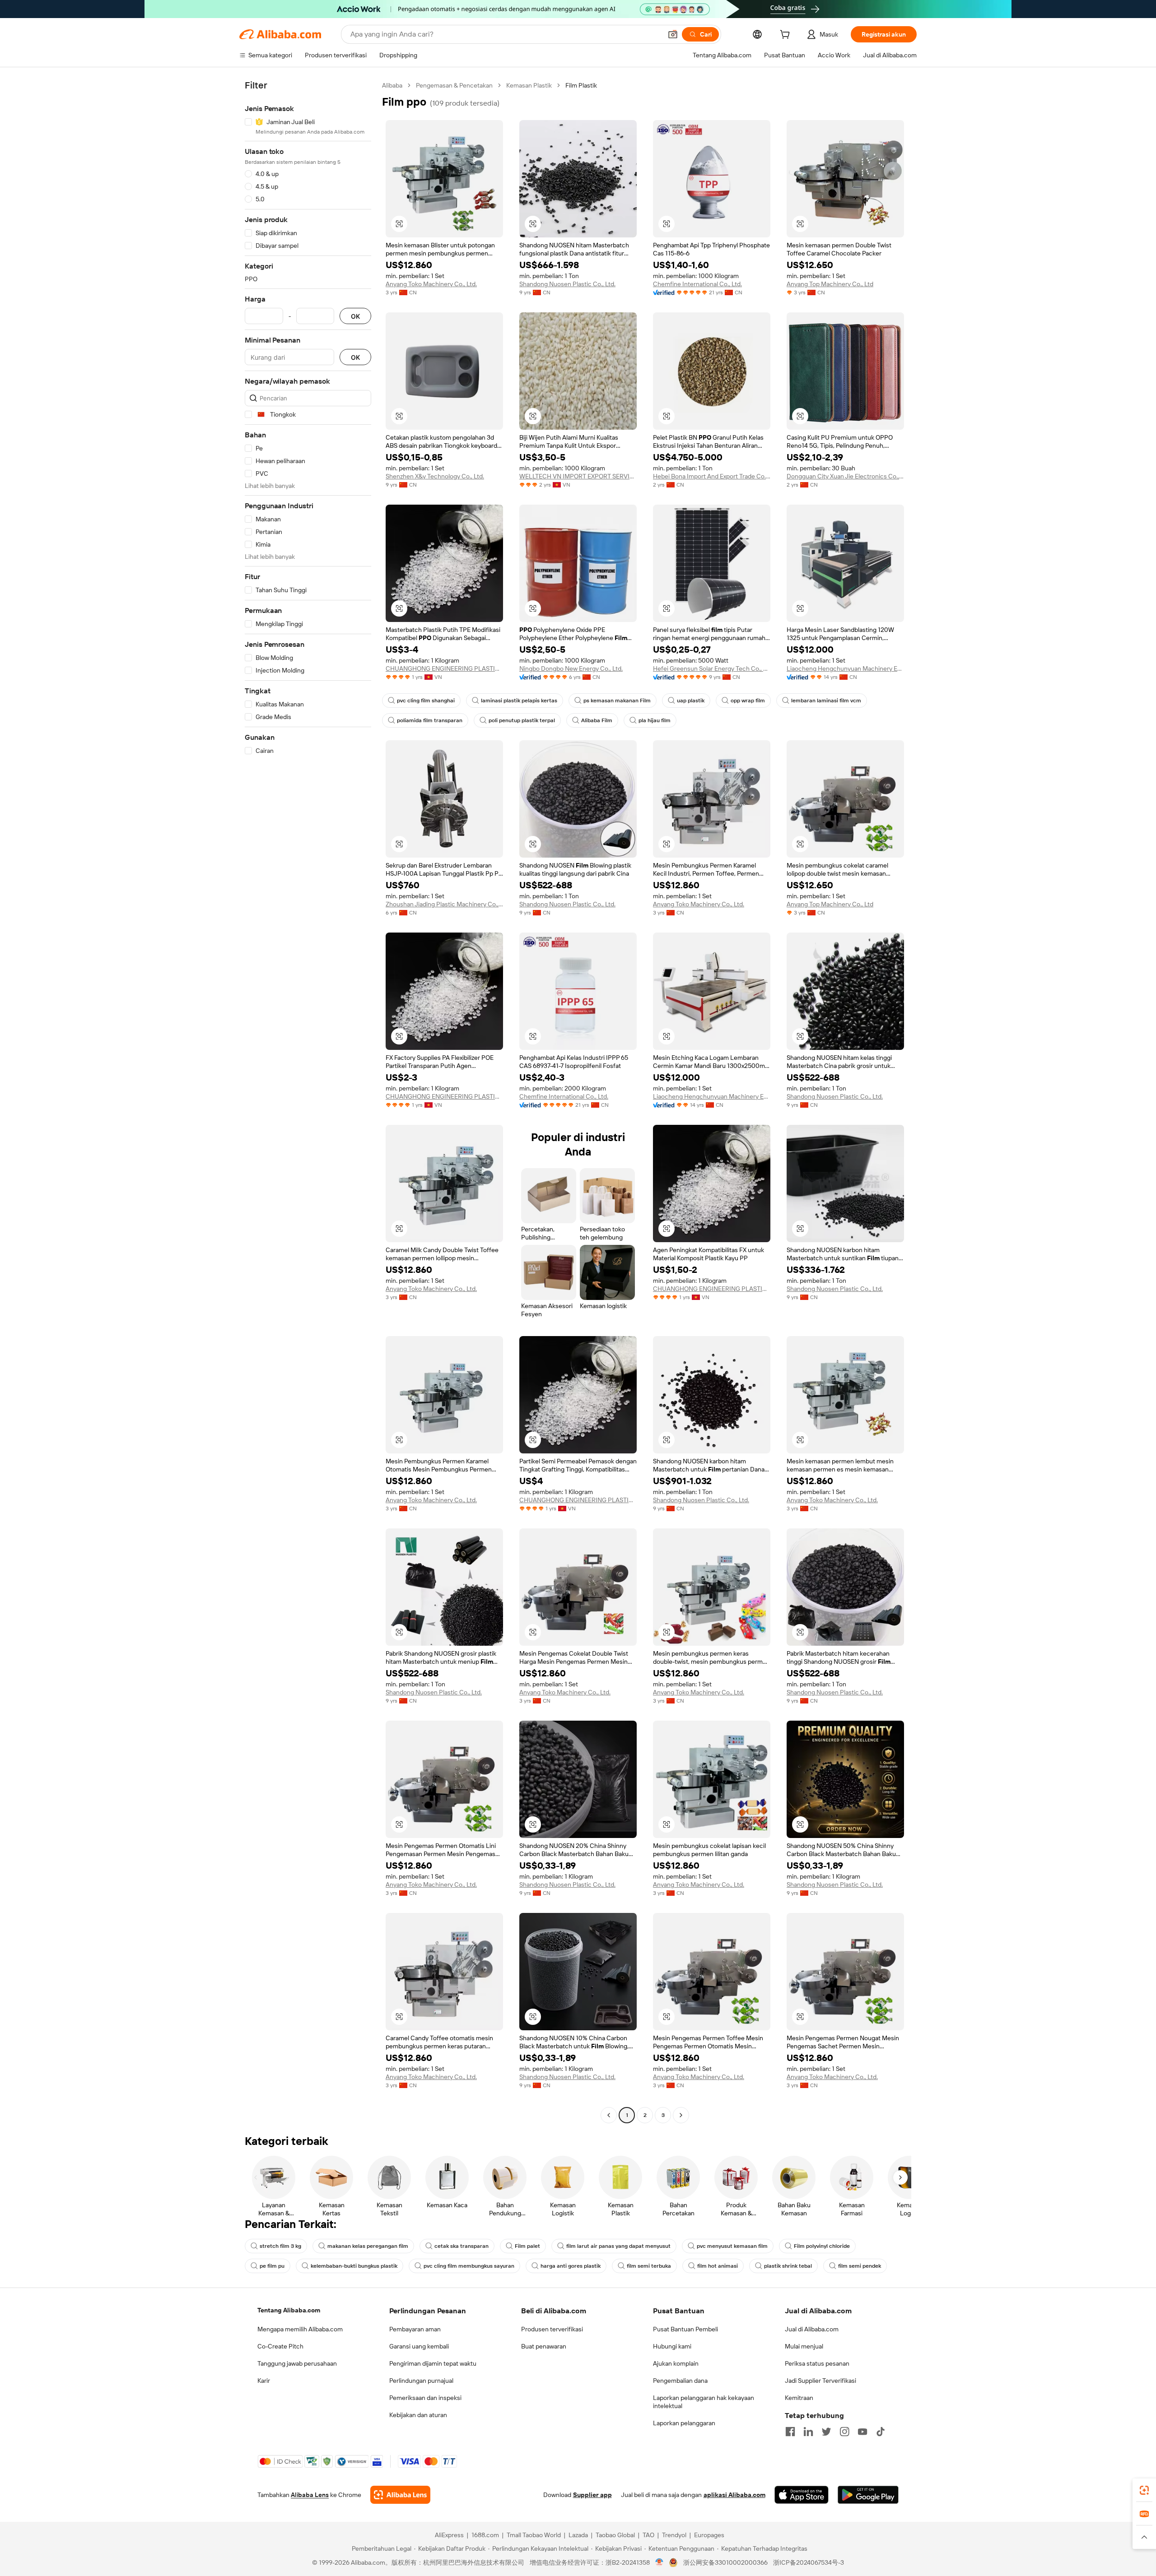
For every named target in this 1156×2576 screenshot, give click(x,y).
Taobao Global (615, 2535)
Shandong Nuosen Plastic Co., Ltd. (567, 284)
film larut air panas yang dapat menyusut (618, 2246)
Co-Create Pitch (280, 2346)
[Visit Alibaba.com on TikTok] (881, 2432)
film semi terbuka (649, 2266)
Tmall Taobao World (534, 2535)
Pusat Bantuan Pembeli (685, 2329)
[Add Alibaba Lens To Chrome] (400, 2495)
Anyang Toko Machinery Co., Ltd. (431, 284)
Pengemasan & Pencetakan (454, 85)
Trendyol (674, 2535)
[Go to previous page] (609, 2115)
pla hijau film (655, 720)
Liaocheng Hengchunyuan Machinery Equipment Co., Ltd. (845, 668)
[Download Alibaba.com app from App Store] (802, 2495)
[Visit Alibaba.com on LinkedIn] (808, 2432)
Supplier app (592, 2495)
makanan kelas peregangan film (368, 2246)
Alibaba (392, 85)
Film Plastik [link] (581, 85)
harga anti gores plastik (571, 2266)
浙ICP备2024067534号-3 (809, 2562)
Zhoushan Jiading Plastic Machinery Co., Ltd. (444, 904)
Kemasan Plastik (529, 85)
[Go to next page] (681, 2115)
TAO (648, 2535)
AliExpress (449, 2535)
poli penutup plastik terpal (522, 720)
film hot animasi (718, 2266)
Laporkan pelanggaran (684, 2423)
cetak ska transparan (461, 2246)
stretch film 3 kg (280, 2246)
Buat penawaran (544, 2346)
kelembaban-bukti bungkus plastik (354, 2266)
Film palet (527, 2246)
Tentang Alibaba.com (289, 2310)
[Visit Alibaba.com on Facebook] (790, 2432)
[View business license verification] (660, 2562)
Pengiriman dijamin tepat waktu (433, 2363)
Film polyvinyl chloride (822, 2246)
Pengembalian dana (680, 2381)
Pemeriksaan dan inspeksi (425, 2398)
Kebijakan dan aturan (418, 2415)
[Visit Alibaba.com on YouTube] (862, 2432)
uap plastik (691, 701)
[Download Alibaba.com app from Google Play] (868, 2495)
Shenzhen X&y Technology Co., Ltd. (435, 476)
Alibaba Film (597, 720)
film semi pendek (860, 2266)
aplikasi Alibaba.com (734, 2495)
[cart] (787, 36)
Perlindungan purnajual (421, 2381)
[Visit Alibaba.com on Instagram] (844, 2432)
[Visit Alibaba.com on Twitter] (826, 2432)
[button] (673, 34)
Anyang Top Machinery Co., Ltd (830, 284)
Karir (264, 2381)
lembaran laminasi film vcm (826, 701)
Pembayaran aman (415, 2329)
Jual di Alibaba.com (812, 2329)
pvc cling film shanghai (426, 701)
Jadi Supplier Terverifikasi (820, 2381)
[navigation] (308, 1101)
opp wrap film (748, 701)
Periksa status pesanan (817, 2363)
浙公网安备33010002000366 (725, 2562)
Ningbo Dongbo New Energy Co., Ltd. (571, 668)
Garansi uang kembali (419, 2346)
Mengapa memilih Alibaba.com (300, 2329)
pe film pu (272, 2266)
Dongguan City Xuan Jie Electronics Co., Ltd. (845, 476)
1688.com (485, 2535)
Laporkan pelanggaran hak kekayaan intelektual (704, 2402)
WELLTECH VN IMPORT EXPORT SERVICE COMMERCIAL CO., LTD (578, 476)
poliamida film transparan (430, 720)
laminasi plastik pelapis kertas (519, 701)
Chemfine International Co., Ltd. (697, 284)
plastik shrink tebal (788, 2266)
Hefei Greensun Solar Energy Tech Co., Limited (712, 668)
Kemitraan (799, 2398)
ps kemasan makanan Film (617, 701)
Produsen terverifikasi (552, 2329)
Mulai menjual (804, 2346)
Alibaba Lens (310, 2495)
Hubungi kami (672, 2346)
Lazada (578, 2535)
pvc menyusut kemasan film (732, 2246)
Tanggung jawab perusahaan (297, 2363)
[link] (1144, 2490)
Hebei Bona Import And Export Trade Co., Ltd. (712, 476)
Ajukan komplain (676, 2363)
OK (355, 316)
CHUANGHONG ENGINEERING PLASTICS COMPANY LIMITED (444, 668)
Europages (709, 2535)
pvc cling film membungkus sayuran (469, 2266)
